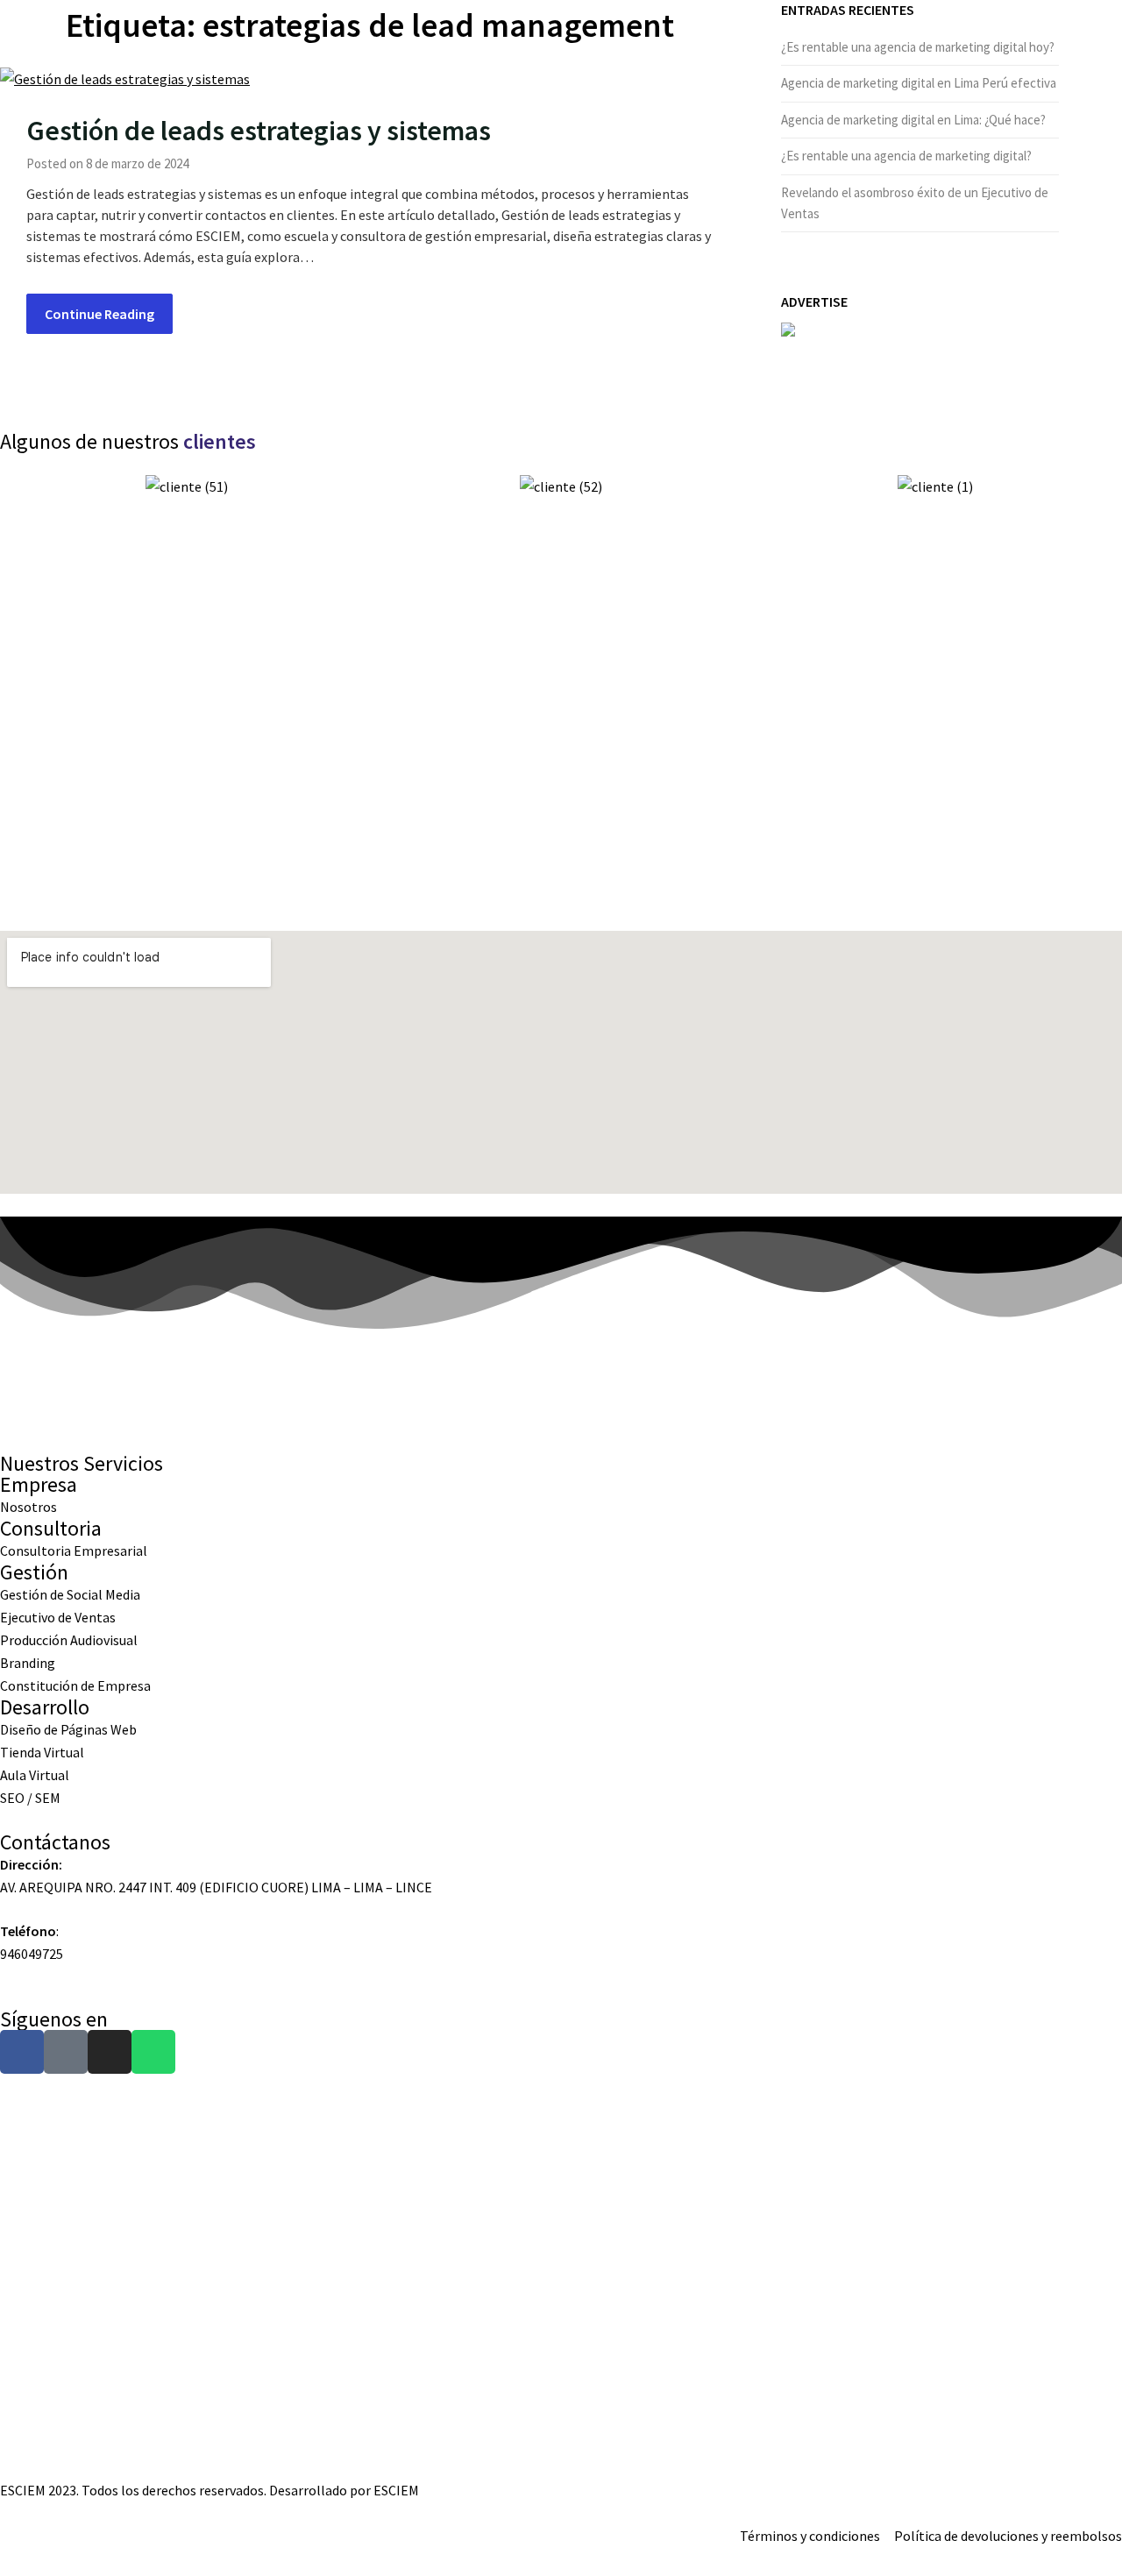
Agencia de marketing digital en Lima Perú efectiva (919, 83)
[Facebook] (22, 2052)
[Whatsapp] (153, 2052)
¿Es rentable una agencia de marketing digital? (906, 156)
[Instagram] (110, 2052)
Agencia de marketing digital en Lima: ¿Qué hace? (913, 120)
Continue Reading (99, 314)
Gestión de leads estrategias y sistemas (259, 131)
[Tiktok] (66, 2052)
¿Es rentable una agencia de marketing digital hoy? (918, 47)
